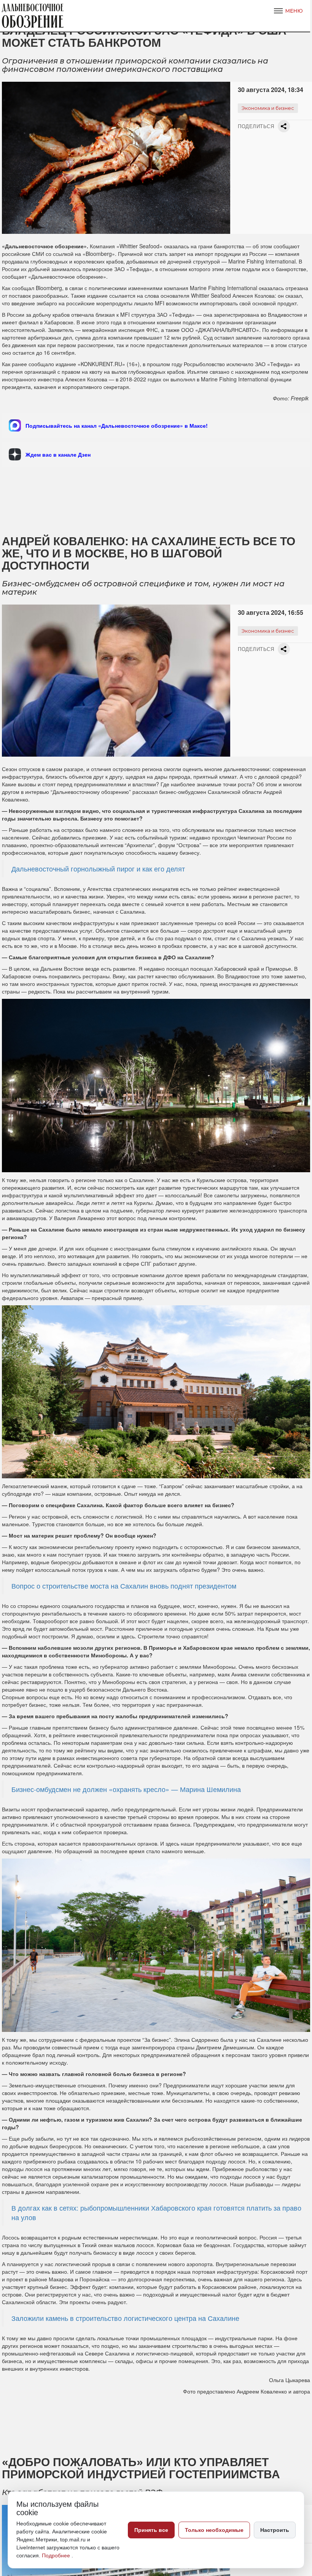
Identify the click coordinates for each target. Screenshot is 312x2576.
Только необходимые (214, 2530)
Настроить (275, 2530)
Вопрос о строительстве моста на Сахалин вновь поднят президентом (124, 1586)
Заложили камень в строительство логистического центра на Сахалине (125, 2318)
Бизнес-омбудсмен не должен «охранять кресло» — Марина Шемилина (126, 1789)
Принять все (151, 2530)
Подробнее (57, 2555)
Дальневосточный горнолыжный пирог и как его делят (98, 869)
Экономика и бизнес (268, 108)
